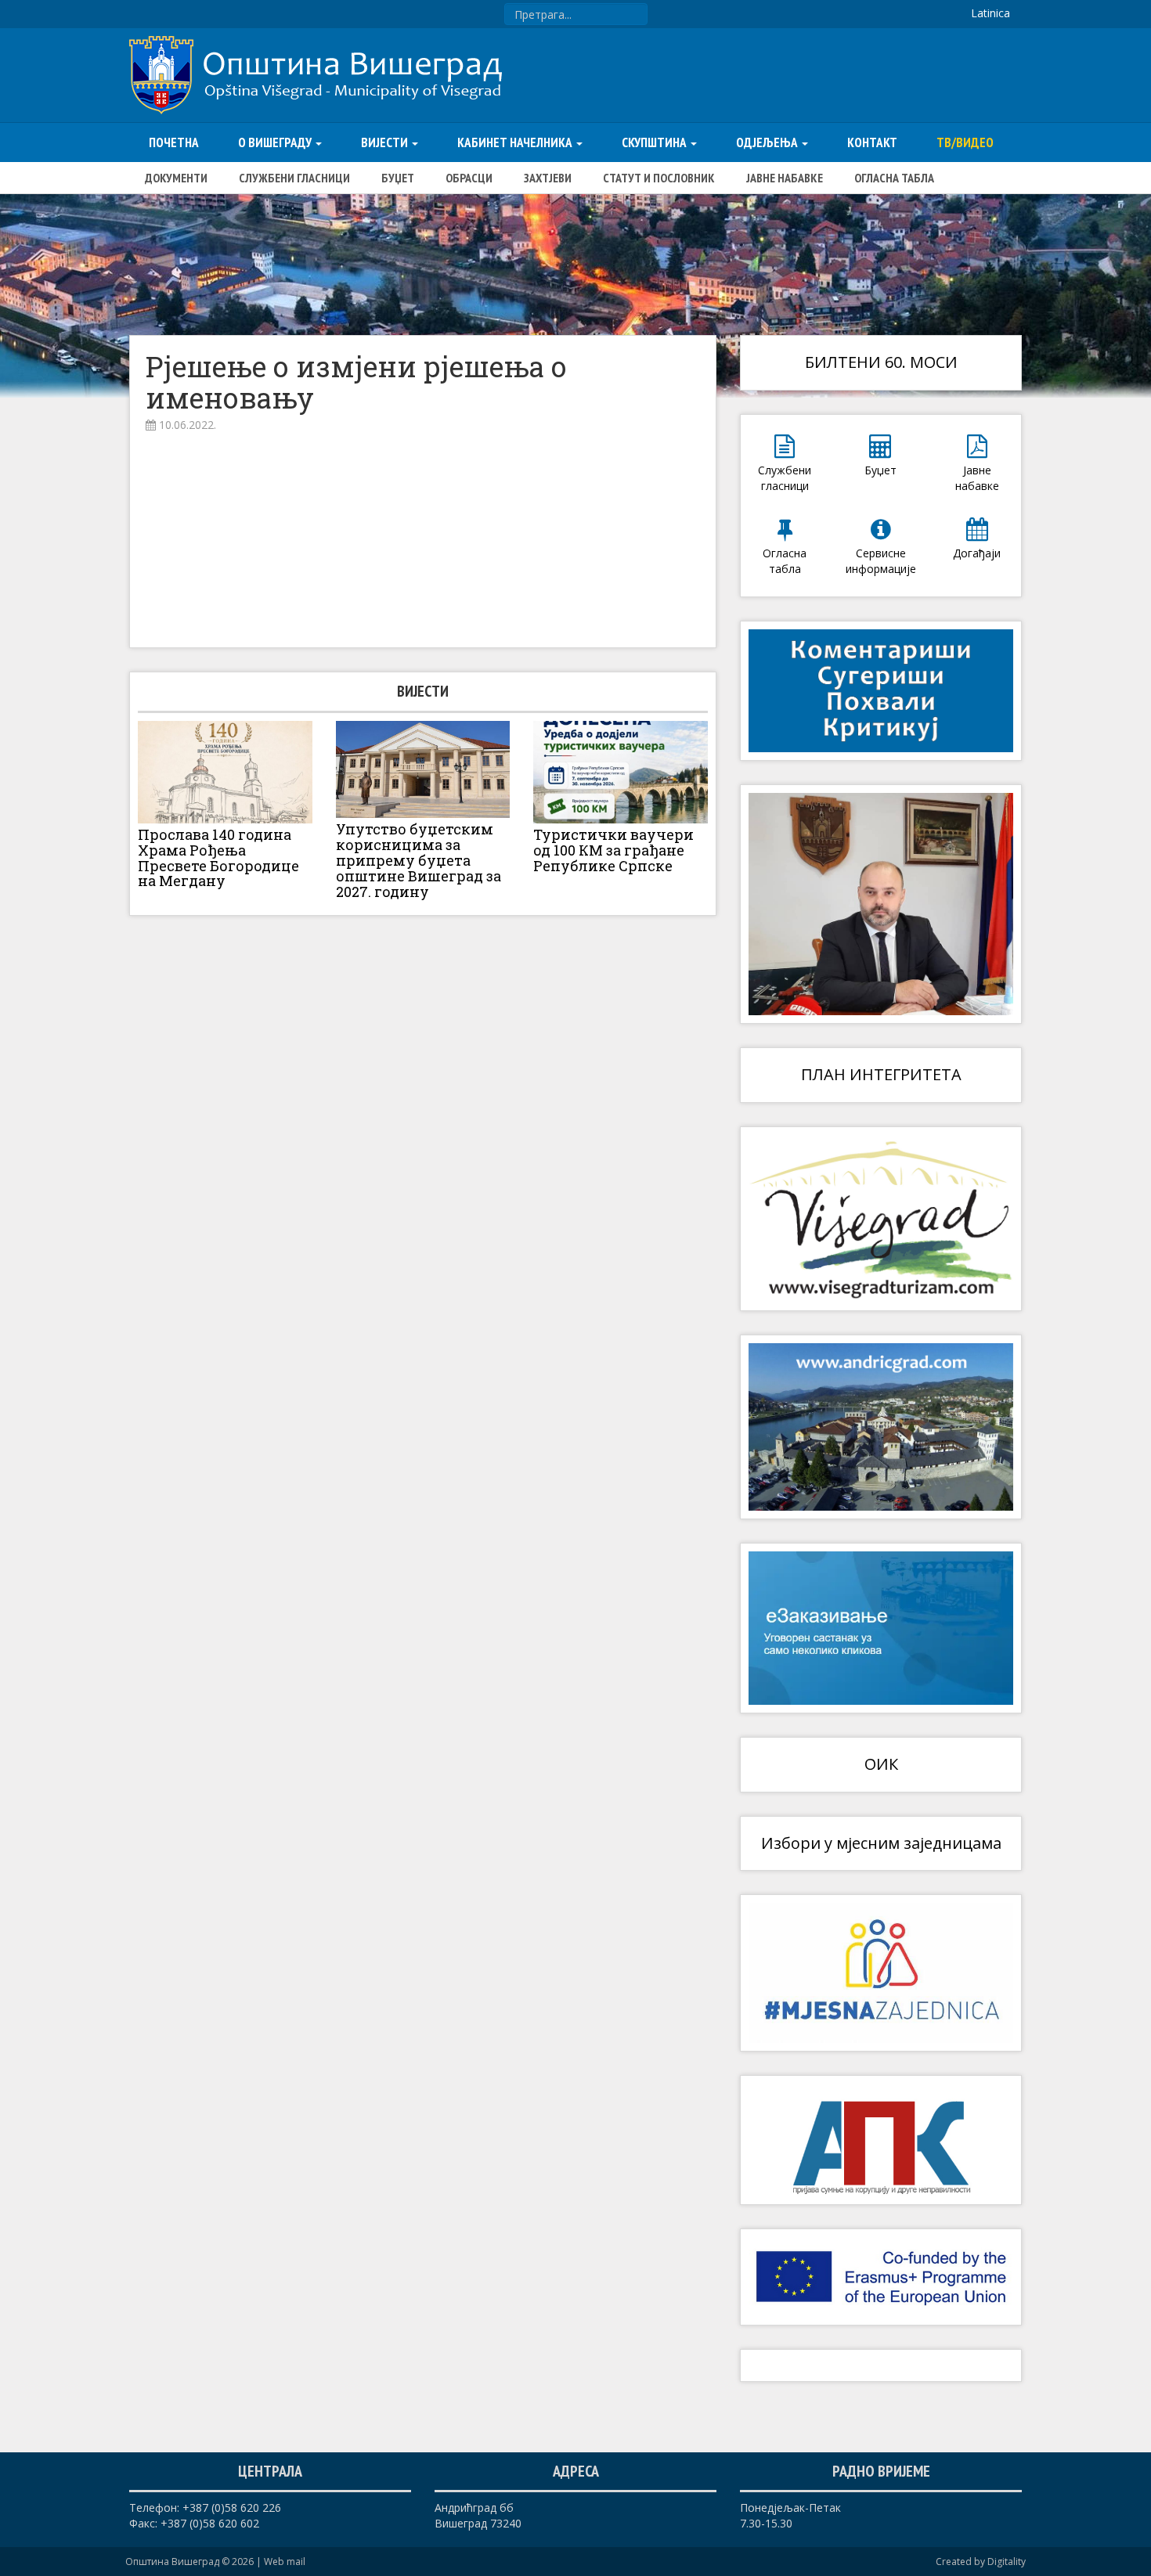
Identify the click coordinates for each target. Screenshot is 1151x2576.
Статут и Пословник (659, 178)
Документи (176, 178)
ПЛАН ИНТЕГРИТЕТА (881, 1074)
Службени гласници (294, 178)
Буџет (398, 178)
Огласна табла (894, 178)
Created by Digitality (981, 2562)
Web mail (285, 2562)
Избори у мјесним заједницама (881, 1843)
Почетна (174, 142)
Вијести (386, 142)
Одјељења (768, 142)
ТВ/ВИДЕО (965, 142)
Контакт (872, 142)
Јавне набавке (785, 178)
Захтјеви (548, 178)
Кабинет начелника (516, 142)
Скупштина (655, 142)
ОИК (881, 1764)
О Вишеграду (276, 142)
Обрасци (469, 178)
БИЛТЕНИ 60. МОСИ (881, 362)
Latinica (990, 13)
